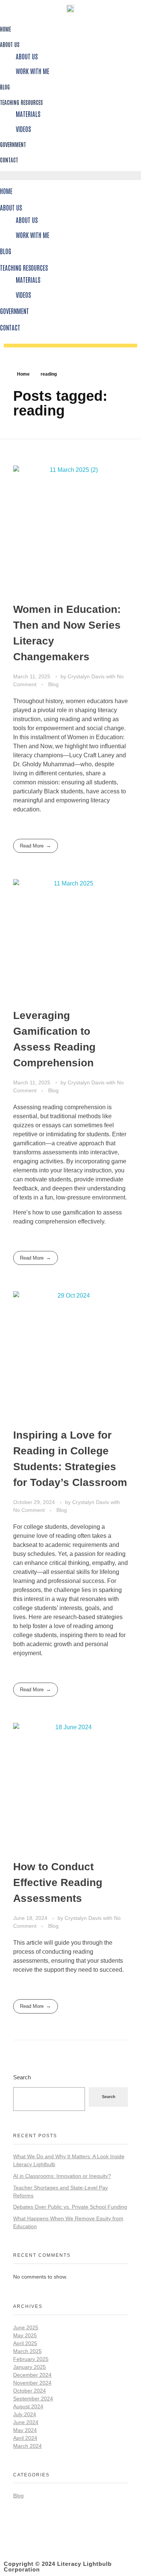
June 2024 (26, 2422)
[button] (70, 176)
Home (5, 29)
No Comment (29, 1510)
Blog (5, 87)
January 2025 (30, 2367)
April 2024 (25, 2438)
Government (13, 144)
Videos (23, 129)
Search (22, 2077)
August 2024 (28, 2406)
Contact (9, 160)
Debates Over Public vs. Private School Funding (70, 2207)
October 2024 (30, 2391)
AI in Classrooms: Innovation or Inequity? (62, 2176)
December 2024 (32, 2375)
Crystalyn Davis (87, 676)
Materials (28, 114)
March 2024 (27, 2446)
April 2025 (25, 2343)
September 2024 (33, 2399)
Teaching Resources (21, 102)
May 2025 (25, 2335)
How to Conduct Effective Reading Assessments (58, 1882)
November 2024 (32, 2383)
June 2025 (26, 2327)
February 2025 (31, 2359)
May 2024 (25, 2430)
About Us (10, 44)
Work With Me (33, 71)
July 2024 (25, 2414)
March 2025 (27, 2351)
